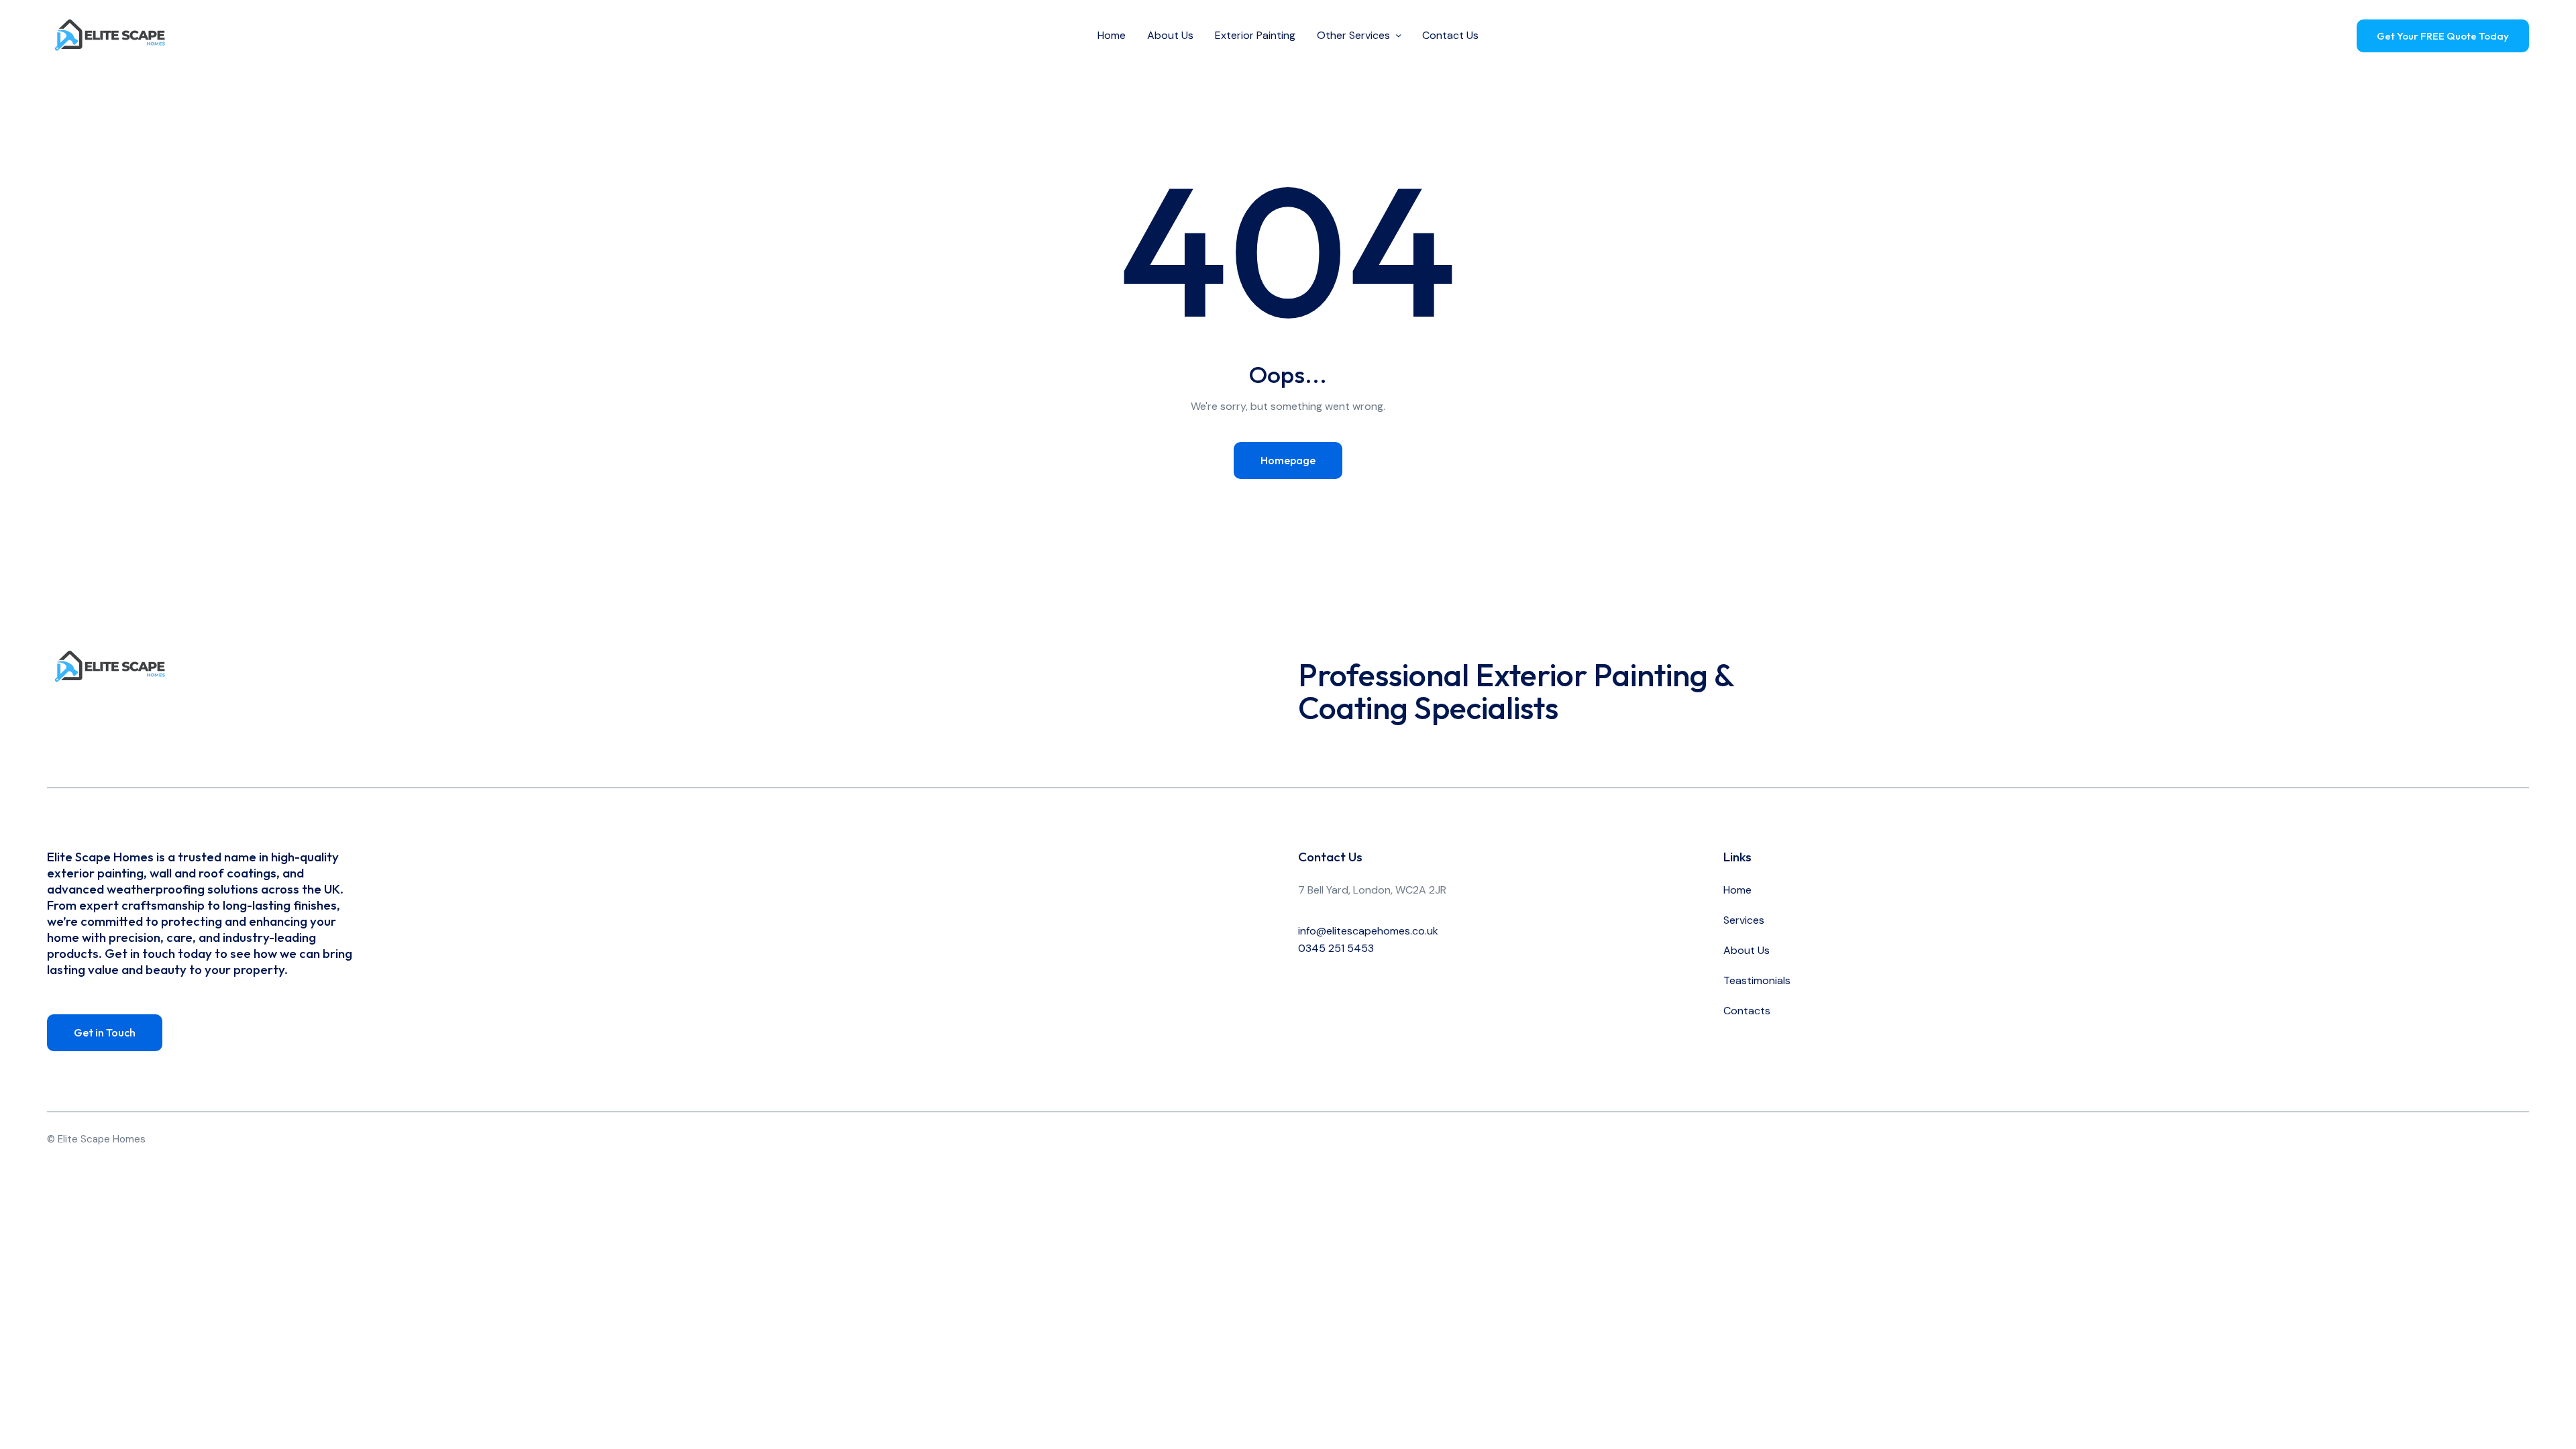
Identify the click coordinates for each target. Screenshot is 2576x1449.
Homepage (1288, 460)
